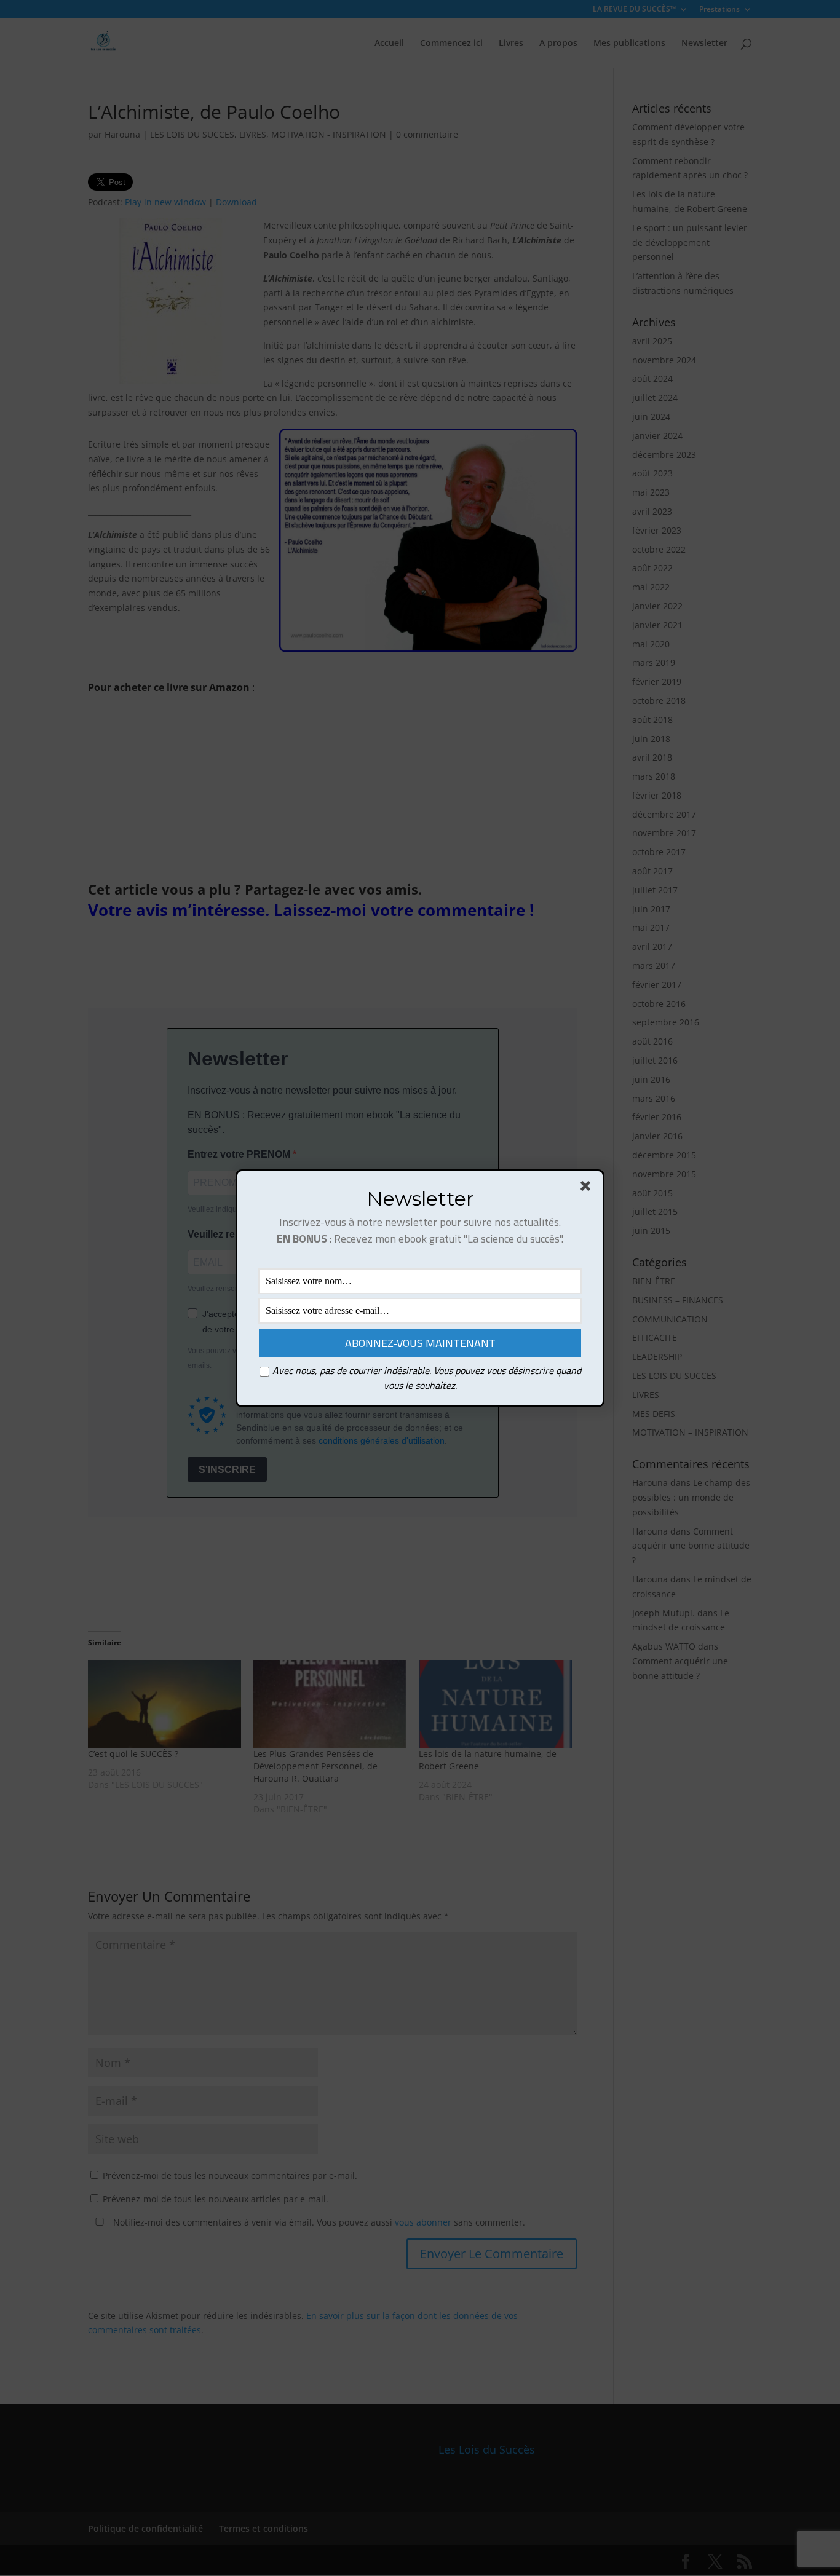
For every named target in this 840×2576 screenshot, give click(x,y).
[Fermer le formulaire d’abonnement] (588, 1188)
